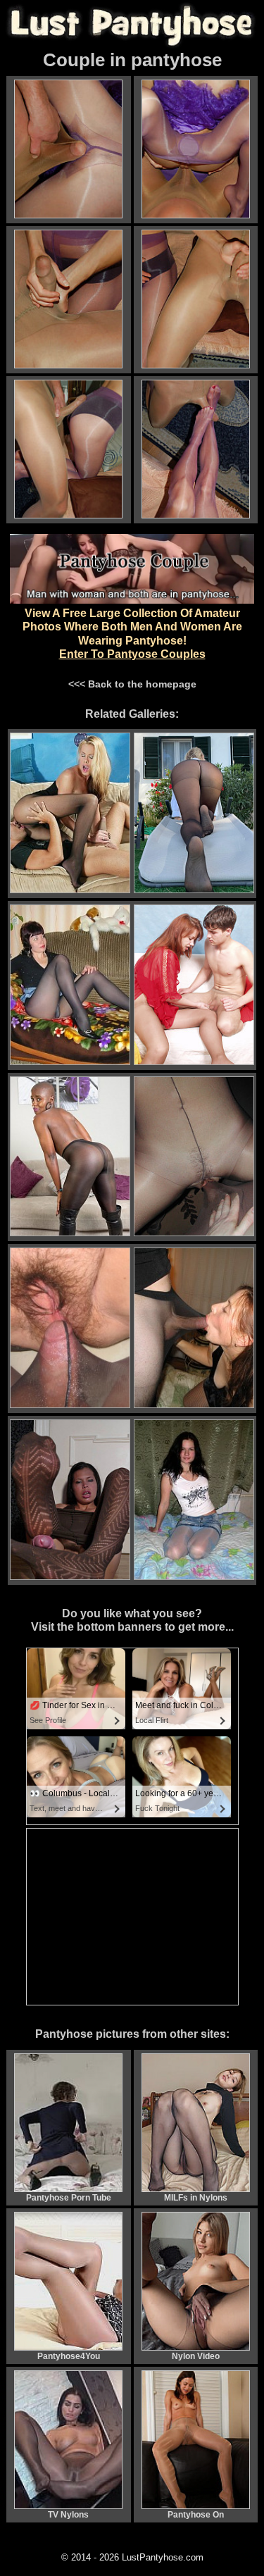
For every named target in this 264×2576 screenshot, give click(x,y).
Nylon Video (196, 2356)
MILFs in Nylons (196, 2198)
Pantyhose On (196, 2515)
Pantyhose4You (69, 2356)
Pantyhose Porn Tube (69, 2198)
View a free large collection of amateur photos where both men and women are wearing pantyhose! (132, 634)
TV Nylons (68, 2515)
